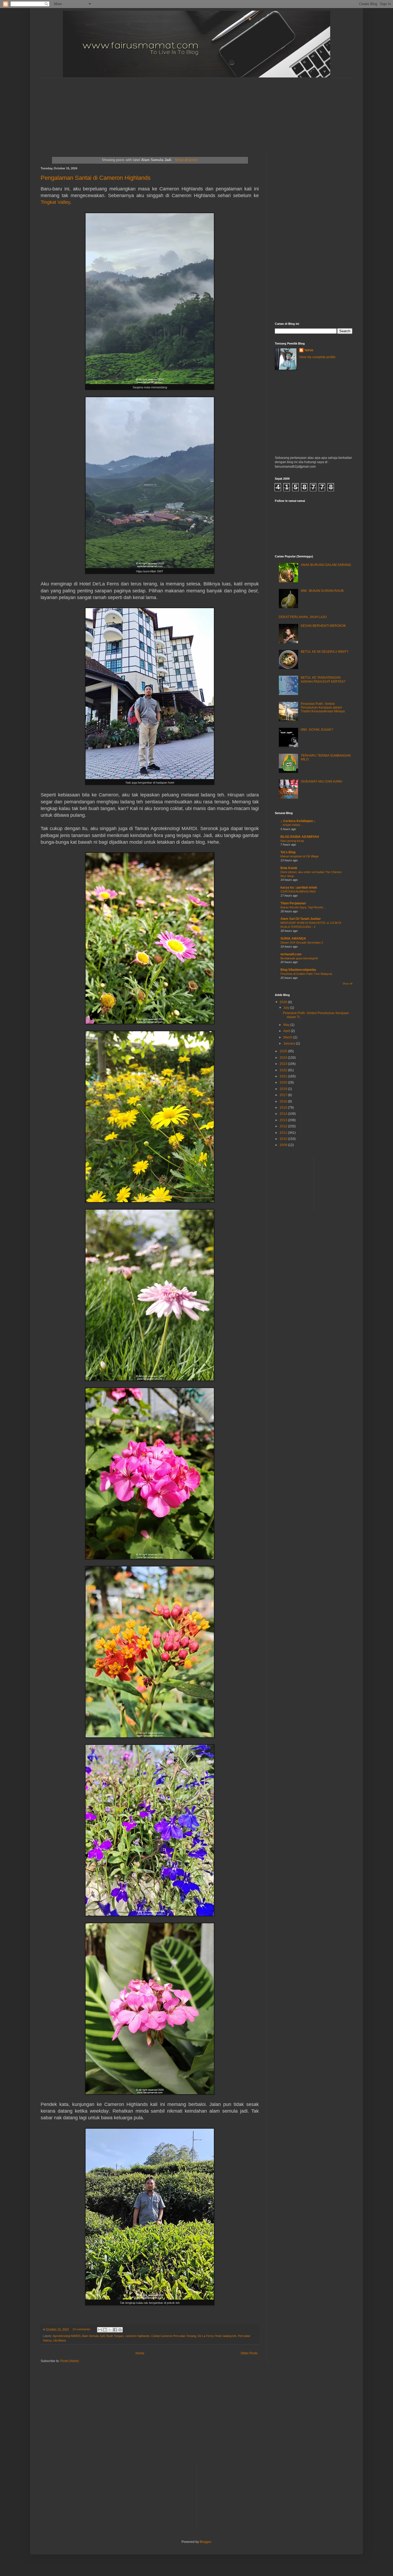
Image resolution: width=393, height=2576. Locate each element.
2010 (284, 1139)
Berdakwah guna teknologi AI (299, 958)
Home (140, 2353)
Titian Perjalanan (293, 903)
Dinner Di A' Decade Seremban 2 (302, 943)
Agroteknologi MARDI (67, 2336)
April (287, 1031)
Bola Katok (289, 868)
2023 (284, 1064)
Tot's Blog (288, 852)
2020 (284, 1082)
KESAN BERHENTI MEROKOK (323, 626)
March (288, 1037)
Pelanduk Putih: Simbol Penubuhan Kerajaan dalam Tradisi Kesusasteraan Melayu (323, 708)
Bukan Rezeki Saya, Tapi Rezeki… (303, 907)
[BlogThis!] (105, 2330)
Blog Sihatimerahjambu (298, 970)
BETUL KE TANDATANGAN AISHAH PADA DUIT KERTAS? (323, 679)
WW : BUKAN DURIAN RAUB (322, 591)
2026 (284, 1002)
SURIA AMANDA (293, 939)
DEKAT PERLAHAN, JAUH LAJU (303, 617)
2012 (284, 1126)
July (287, 1008)
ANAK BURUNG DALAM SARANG (326, 565)
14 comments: (82, 2329)
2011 (284, 1133)
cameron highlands (137, 2336)
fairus (309, 350)
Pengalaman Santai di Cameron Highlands (96, 178)
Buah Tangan (115, 2336)
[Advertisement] (170, 111)
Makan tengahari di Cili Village (300, 856)
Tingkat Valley (55, 202)
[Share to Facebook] (115, 2330)
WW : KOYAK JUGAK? (317, 730)
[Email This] (100, 2330)
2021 (284, 1076)
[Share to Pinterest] (120, 2330)
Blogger (205, 2542)
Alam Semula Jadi (93, 2336)
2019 (284, 1089)
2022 (284, 1070)
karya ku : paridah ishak (299, 888)
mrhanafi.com (291, 954)
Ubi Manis (60, 2340)
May (287, 1025)
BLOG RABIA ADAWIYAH (300, 837)
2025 (284, 1051)
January (290, 1043)
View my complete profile (317, 357)
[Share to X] (110, 2330)
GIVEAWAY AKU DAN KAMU (322, 781)
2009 (284, 1145)
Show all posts (186, 160)
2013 (284, 1120)
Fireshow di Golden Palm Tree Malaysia (306, 974)
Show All (348, 984)
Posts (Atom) (70, 2361)
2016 (284, 1101)
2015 (284, 1108)
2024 (284, 1058)
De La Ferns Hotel (209, 2336)
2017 (284, 1095)
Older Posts (249, 2353)
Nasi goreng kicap (292, 841)
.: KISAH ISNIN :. (291, 825)
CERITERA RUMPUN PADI (298, 892)
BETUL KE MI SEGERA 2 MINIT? (325, 652)
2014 (284, 1114)
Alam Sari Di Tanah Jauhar (301, 919)
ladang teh (230, 2336)
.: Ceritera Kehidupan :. (298, 821)
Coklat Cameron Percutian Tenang (174, 2336)
